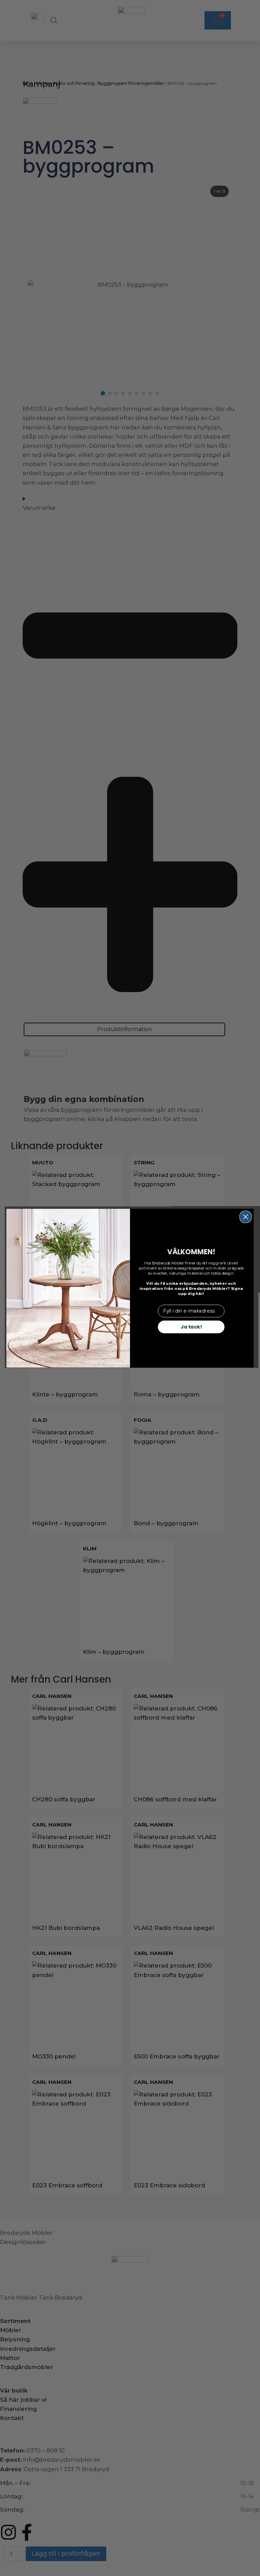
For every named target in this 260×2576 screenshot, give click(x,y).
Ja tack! (191, 1326)
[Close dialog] (246, 1217)
